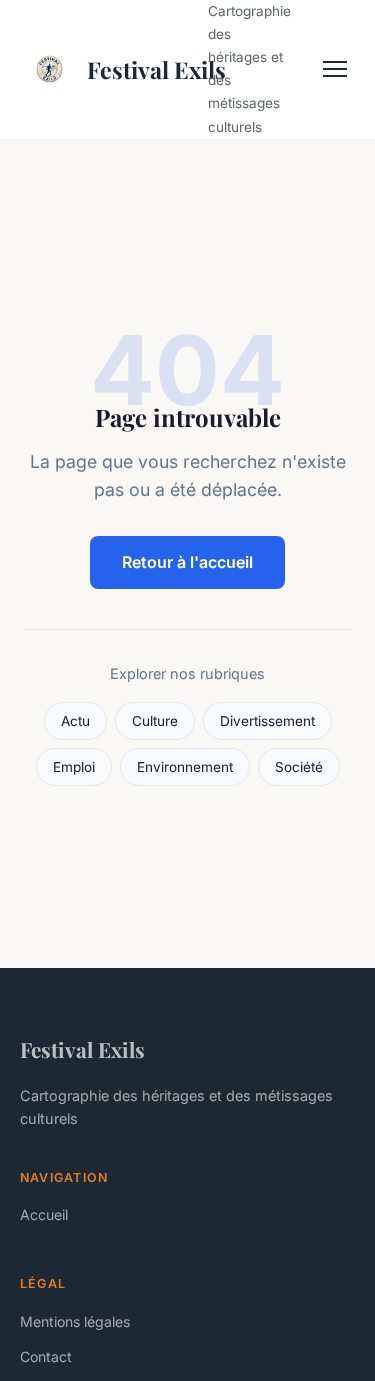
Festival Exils (135, 69)
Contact (46, 1356)
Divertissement (267, 721)
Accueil (44, 1214)
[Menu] (335, 69)
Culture (155, 721)
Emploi (74, 767)
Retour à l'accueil (187, 562)
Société (299, 767)
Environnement (185, 767)
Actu (75, 721)
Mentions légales (75, 1321)
